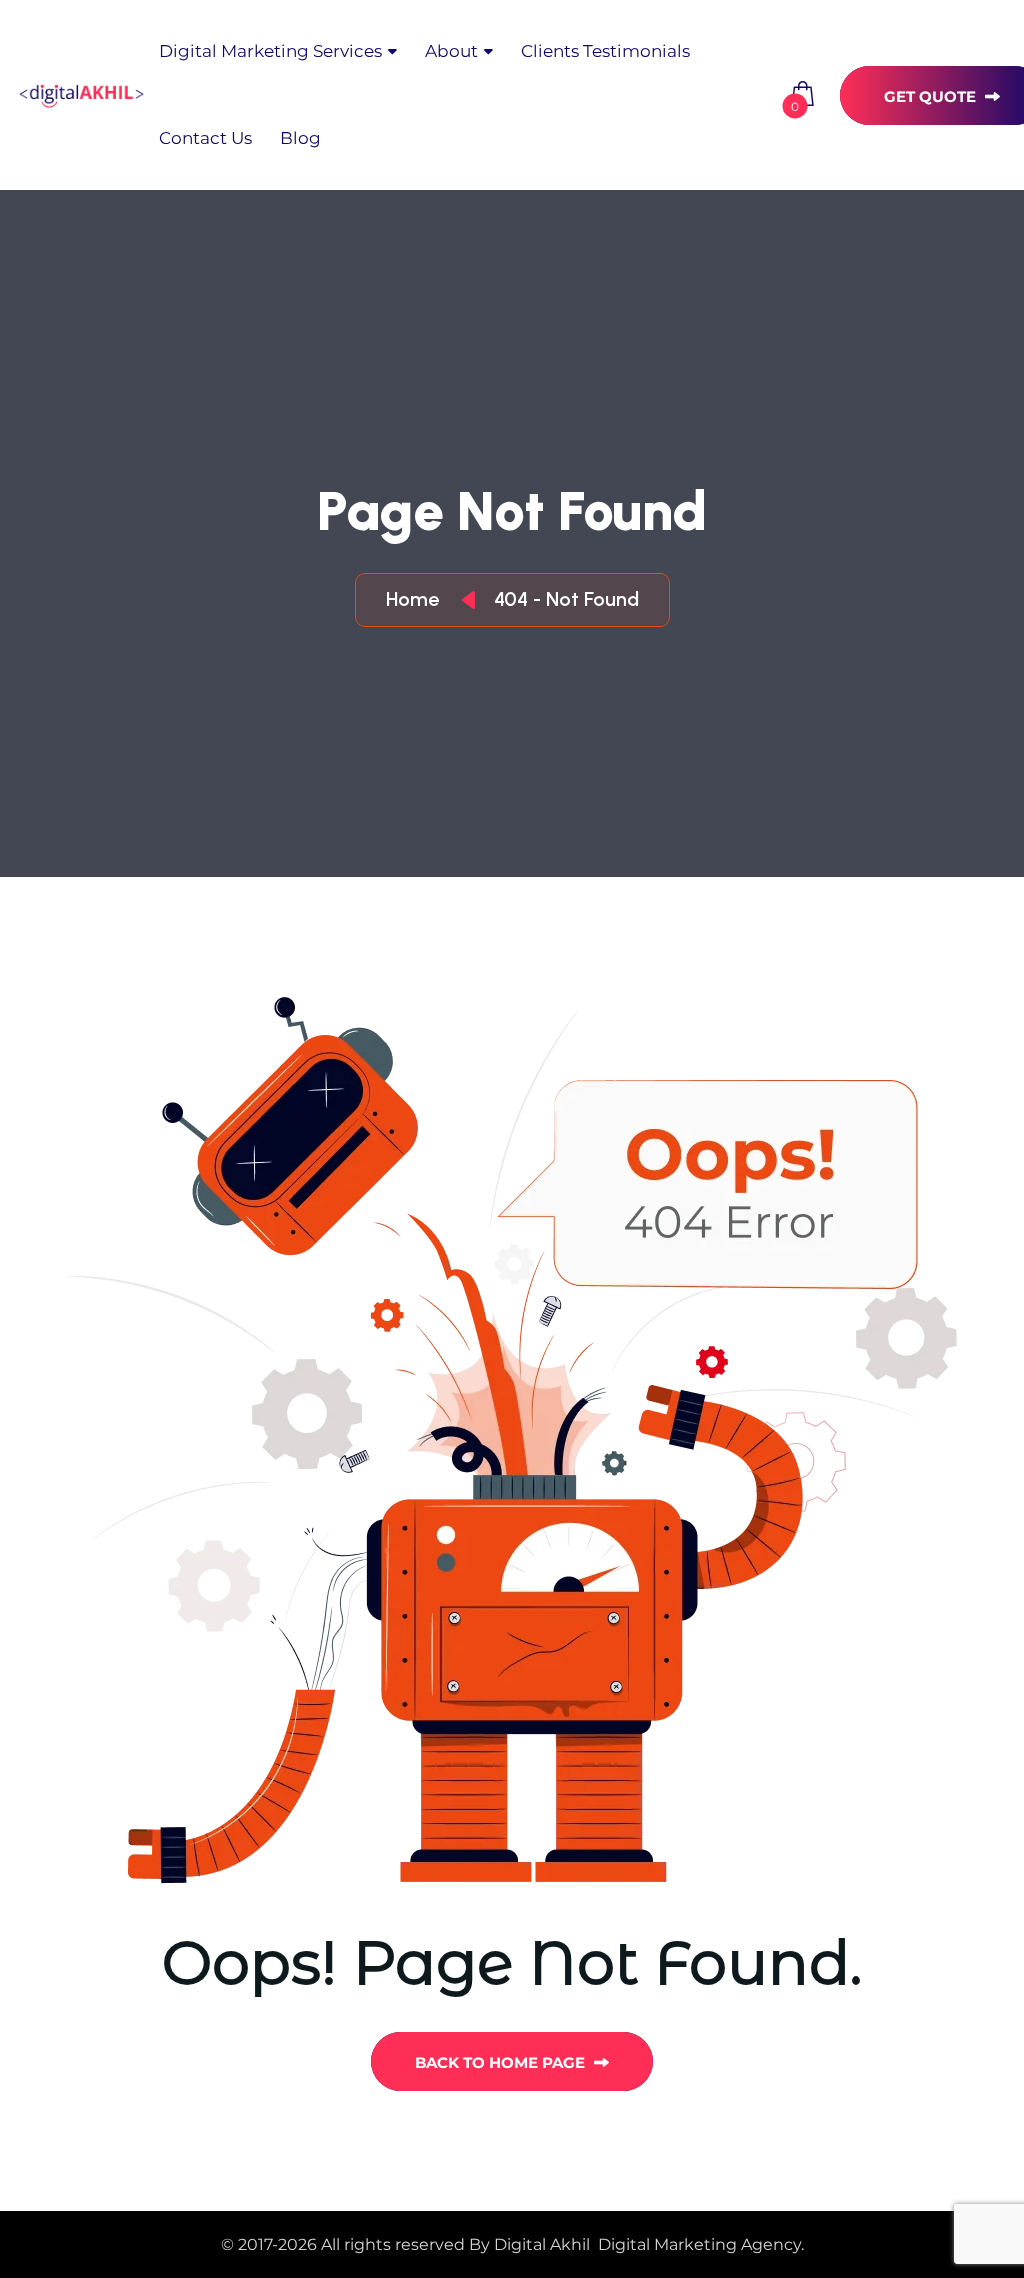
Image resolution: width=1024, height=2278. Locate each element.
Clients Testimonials (605, 51)
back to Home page (502, 2062)
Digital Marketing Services (270, 51)
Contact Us (205, 138)
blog (300, 138)
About (451, 51)
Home (417, 599)
